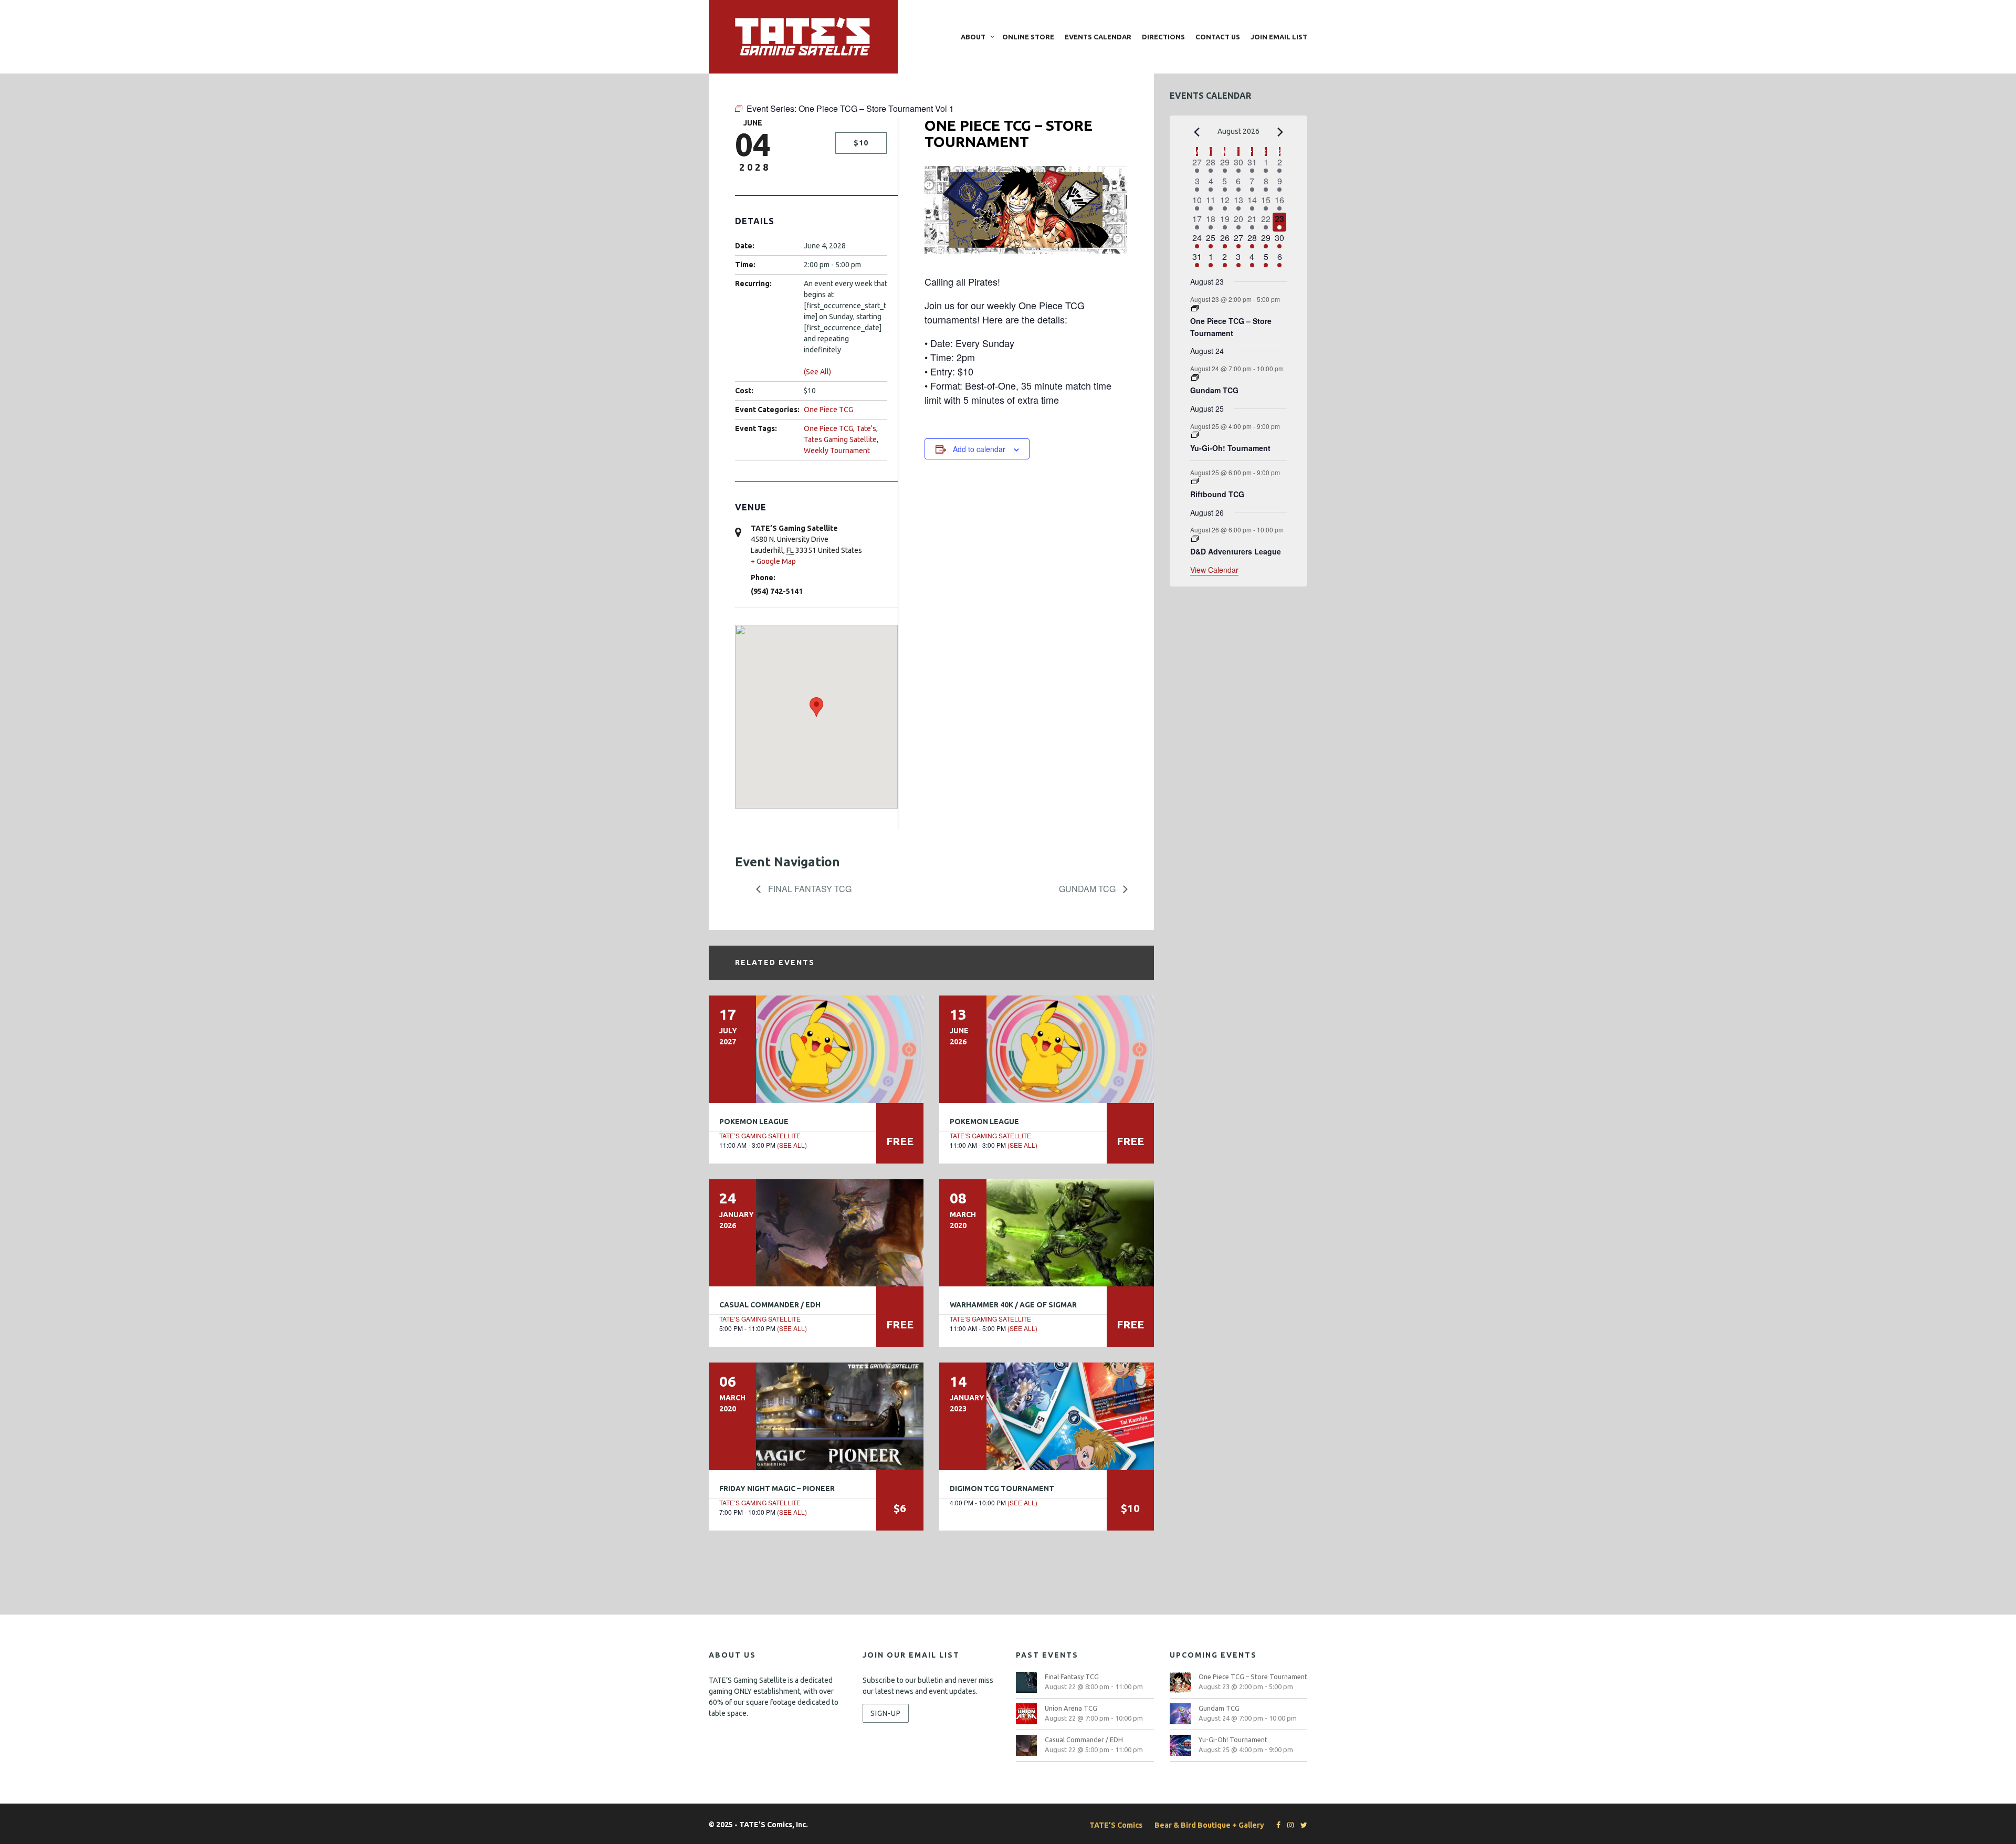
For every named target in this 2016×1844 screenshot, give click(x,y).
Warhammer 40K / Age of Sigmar (1013, 1305)
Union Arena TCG (1071, 1708)
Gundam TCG (1088, 889)
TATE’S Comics (1116, 1825)
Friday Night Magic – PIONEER (777, 1489)
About (973, 37)
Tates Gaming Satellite (840, 439)
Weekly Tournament (837, 450)
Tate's (866, 428)
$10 (861, 143)
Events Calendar (1098, 37)
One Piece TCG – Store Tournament (1231, 327)
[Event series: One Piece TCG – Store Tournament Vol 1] (1195, 308)
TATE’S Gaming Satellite (760, 1135)
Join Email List (1279, 37)
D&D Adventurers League (1236, 551)
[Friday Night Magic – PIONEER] (816, 1416)
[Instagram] (1288, 1825)
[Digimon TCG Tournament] (1047, 1416)
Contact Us (1218, 37)
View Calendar (1214, 570)
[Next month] (1280, 132)
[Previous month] (1196, 132)
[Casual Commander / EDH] (816, 1233)
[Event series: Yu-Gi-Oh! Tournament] (1195, 435)
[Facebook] (1276, 1825)
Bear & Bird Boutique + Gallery (1209, 1825)
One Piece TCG (828, 410)
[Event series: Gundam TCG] (1195, 378)
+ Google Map (773, 561)
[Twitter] (1301, 1825)
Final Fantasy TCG (809, 889)
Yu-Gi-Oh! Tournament (1230, 448)
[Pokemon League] (816, 1049)
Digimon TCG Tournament (1002, 1489)
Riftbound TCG (1217, 494)
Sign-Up (886, 1713)
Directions (1163, 37)
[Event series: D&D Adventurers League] (1195, 539)
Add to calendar (979, 449)
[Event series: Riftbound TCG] (1195, 481)
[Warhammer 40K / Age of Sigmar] (1047, 1233)
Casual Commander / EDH (770, 1305)
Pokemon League (754, 1122)
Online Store (1028, 37)
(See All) (817, 372)
